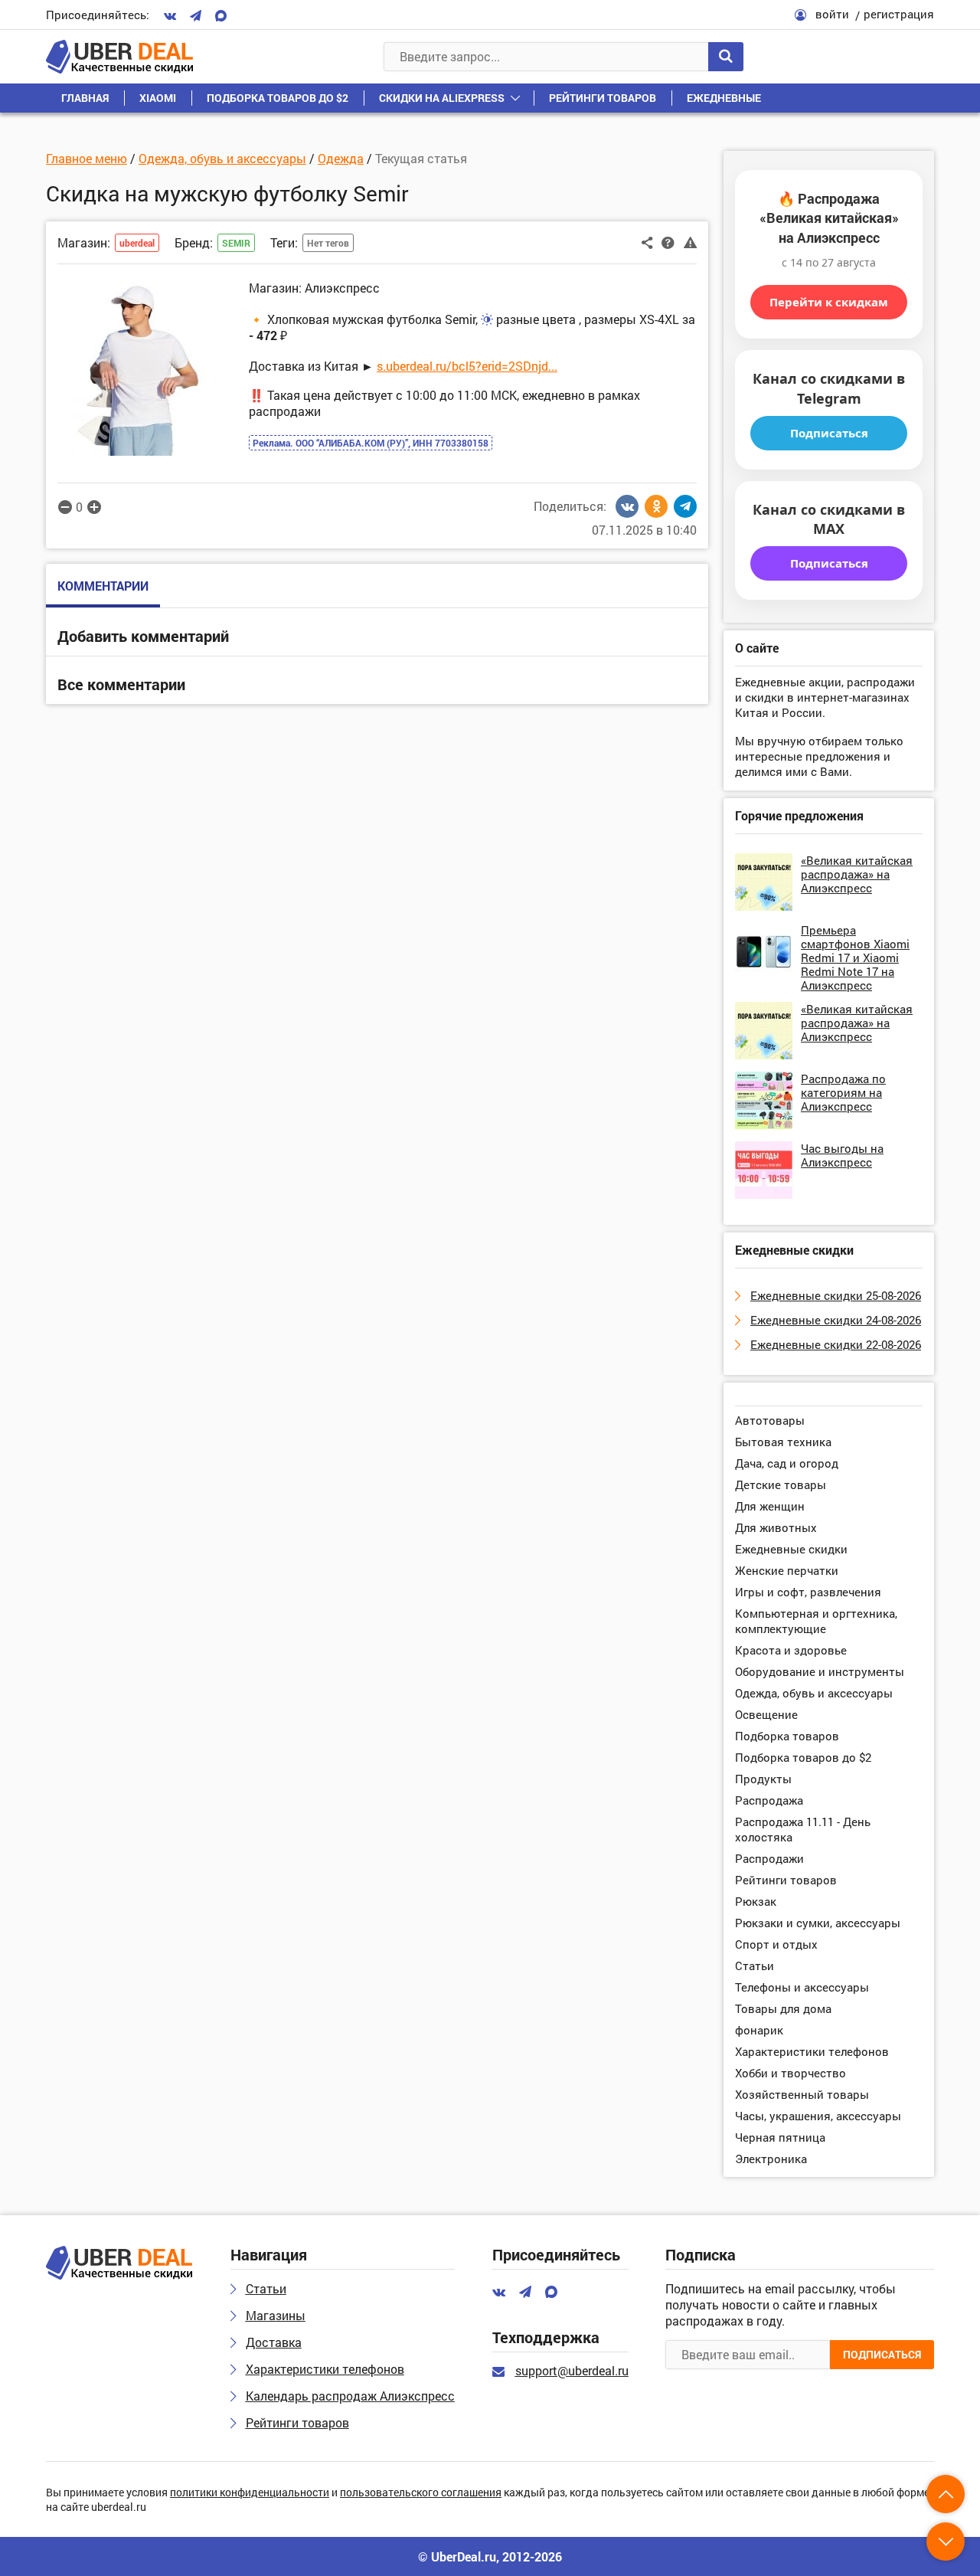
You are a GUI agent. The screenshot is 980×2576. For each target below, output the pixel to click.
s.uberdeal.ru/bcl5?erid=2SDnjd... (467, 366)
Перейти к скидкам (829, 302)
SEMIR (236, 243)
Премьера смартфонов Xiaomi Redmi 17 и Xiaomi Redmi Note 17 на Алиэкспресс (855, 957)
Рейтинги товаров (603, 98)
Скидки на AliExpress (442, 98)
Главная (85, 98)
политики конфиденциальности (250, 2493)
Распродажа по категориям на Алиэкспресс (843, 1092)
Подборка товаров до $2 (278, 98)
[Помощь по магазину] (668, 241)
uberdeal (137, 243)
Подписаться (829, 433)
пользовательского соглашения (421, 2493)
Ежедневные (724, 98)
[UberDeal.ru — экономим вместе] (119, 57)
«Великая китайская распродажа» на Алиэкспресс (857, 874)
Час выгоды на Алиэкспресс (842, 1155)
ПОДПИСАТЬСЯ (882, 2354)
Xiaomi (158, 98)
